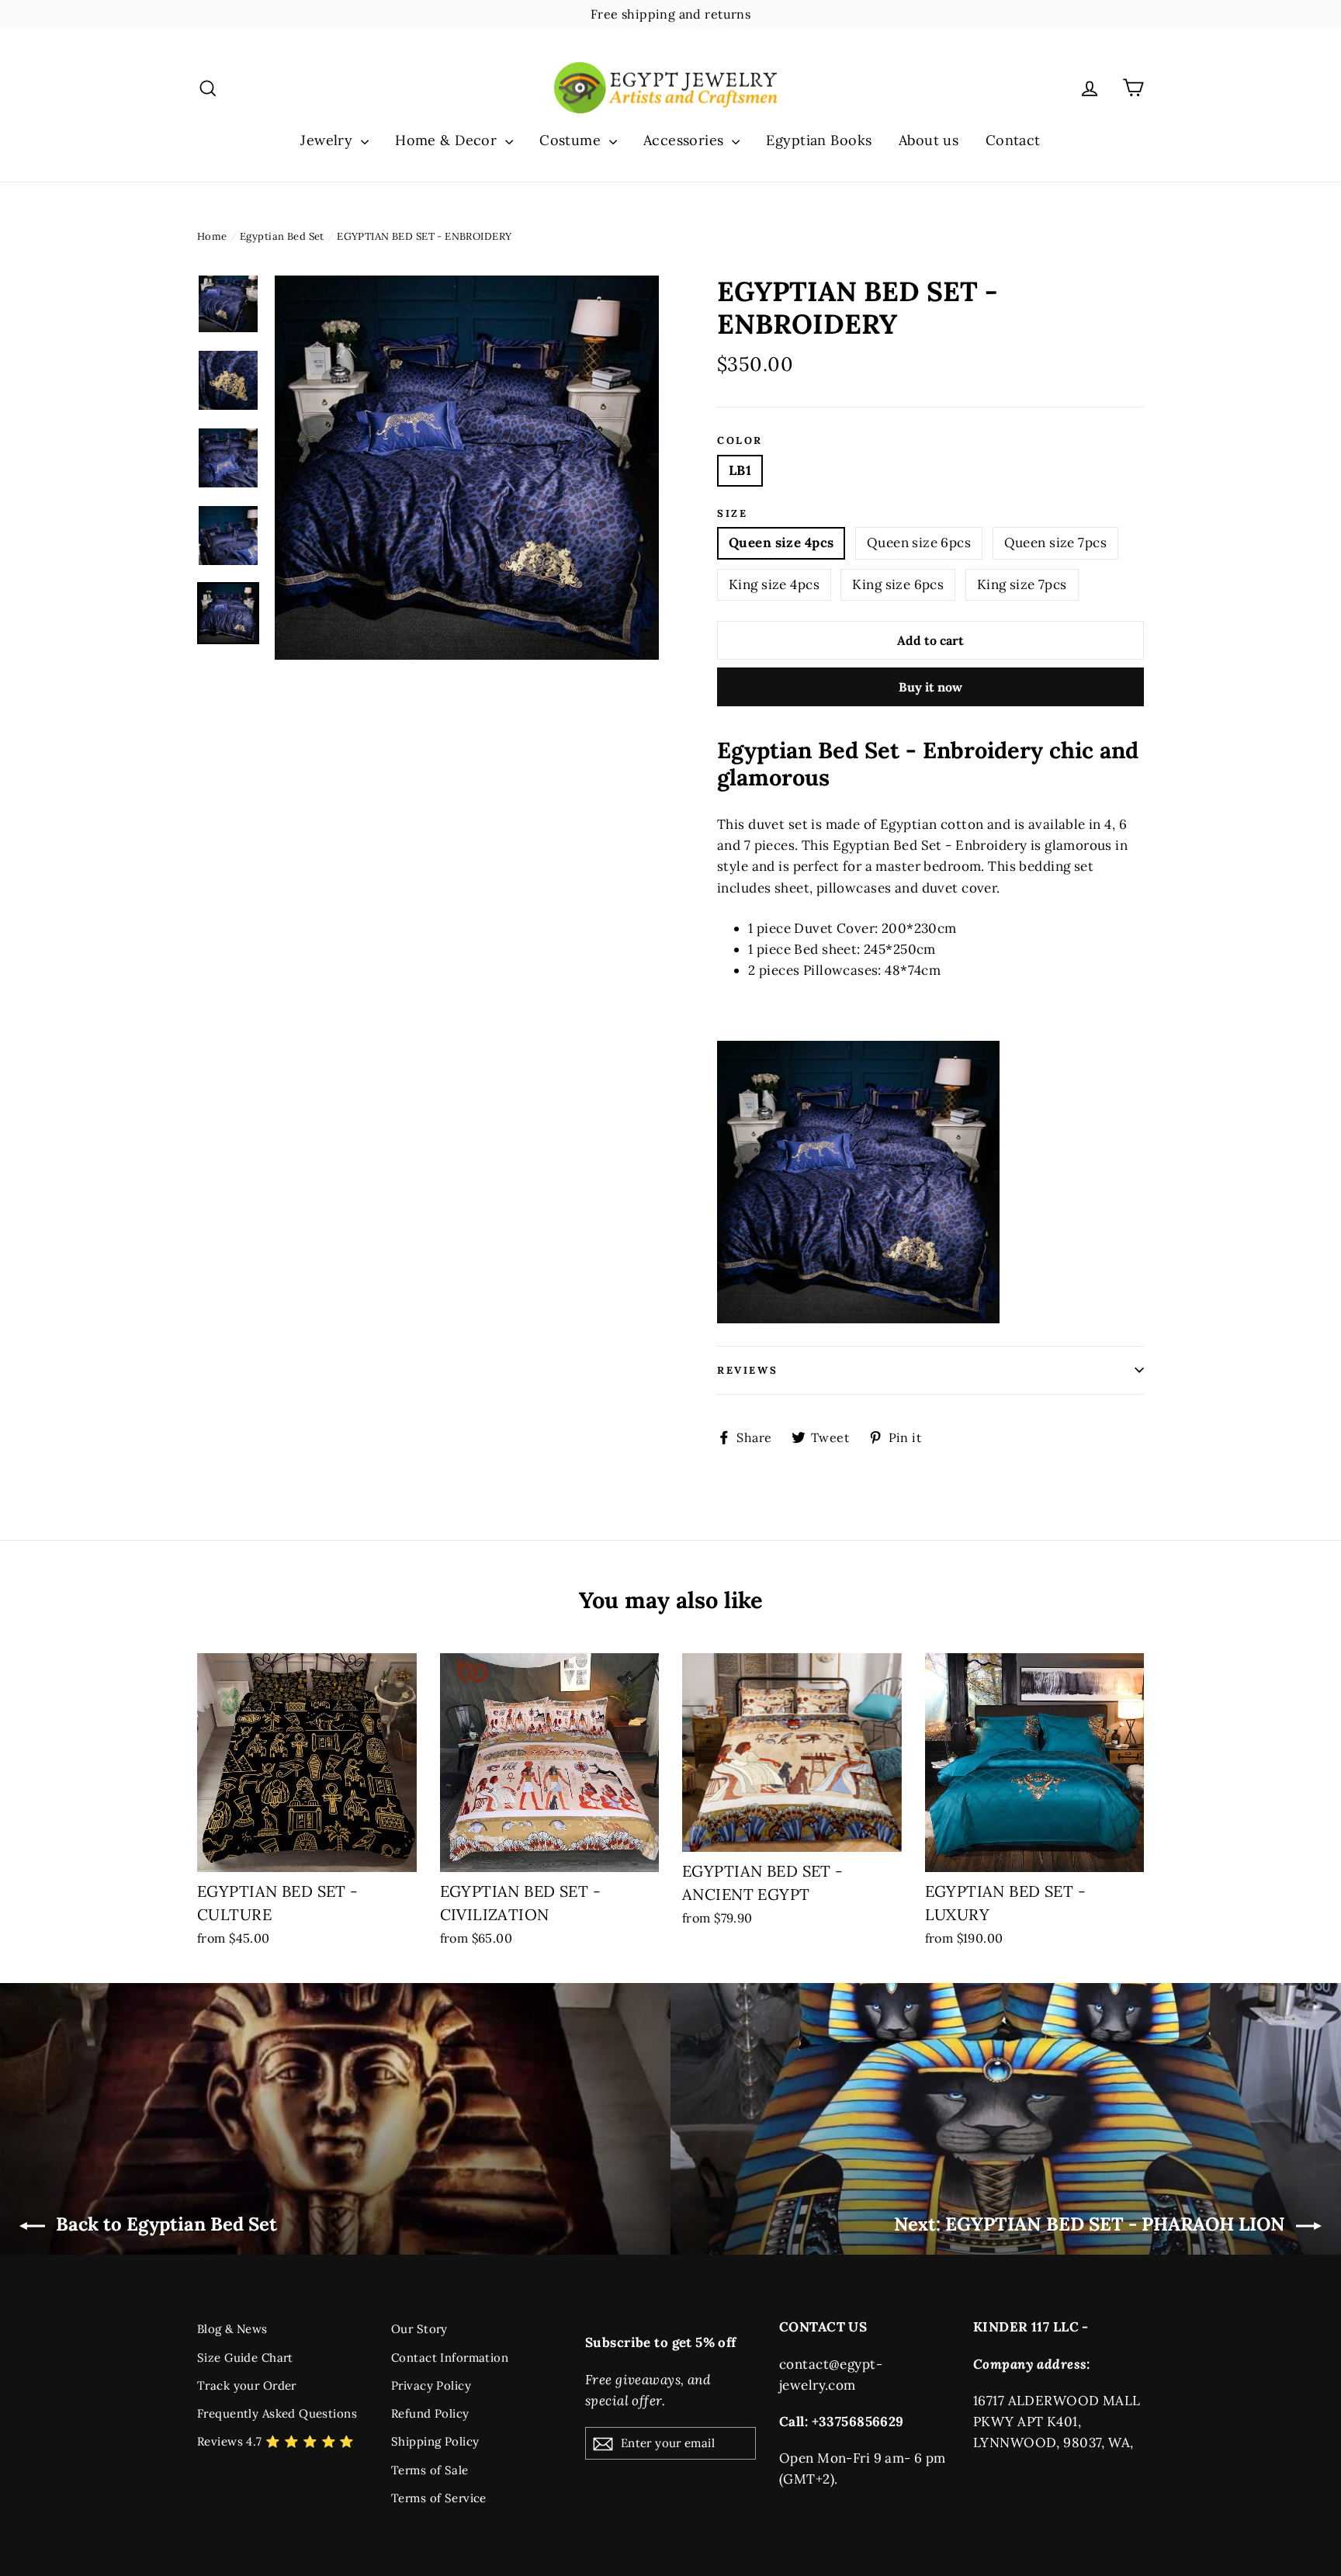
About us (929, 140)
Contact (1013, 140)
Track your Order (247, 2385)
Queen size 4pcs (781, 543)
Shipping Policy (435, 2441)
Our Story (419, 2329)
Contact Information (450, 2358)
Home (212, 236)
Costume (572, 140)
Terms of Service (439, 2498)
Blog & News (232, 2329)
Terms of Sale (430, 2470)
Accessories (686, 140)
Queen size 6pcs (919, 543)
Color (740, 441)
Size (732, 514)
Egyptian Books (819, 140)
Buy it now (930, 687)
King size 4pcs (774, 584)
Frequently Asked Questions (277, 2413)
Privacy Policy (431, 2385)
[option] (467, 468)
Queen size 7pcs (1055, 543)
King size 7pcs (1022, 584)
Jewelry (328, 140)
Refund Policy (430, 2413)
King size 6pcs (898, 584)
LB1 (740, 470)
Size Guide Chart (245, 2358)
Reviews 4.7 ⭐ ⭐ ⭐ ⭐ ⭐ (276, 2441)
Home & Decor (448, 140)
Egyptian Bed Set (282, 236)
